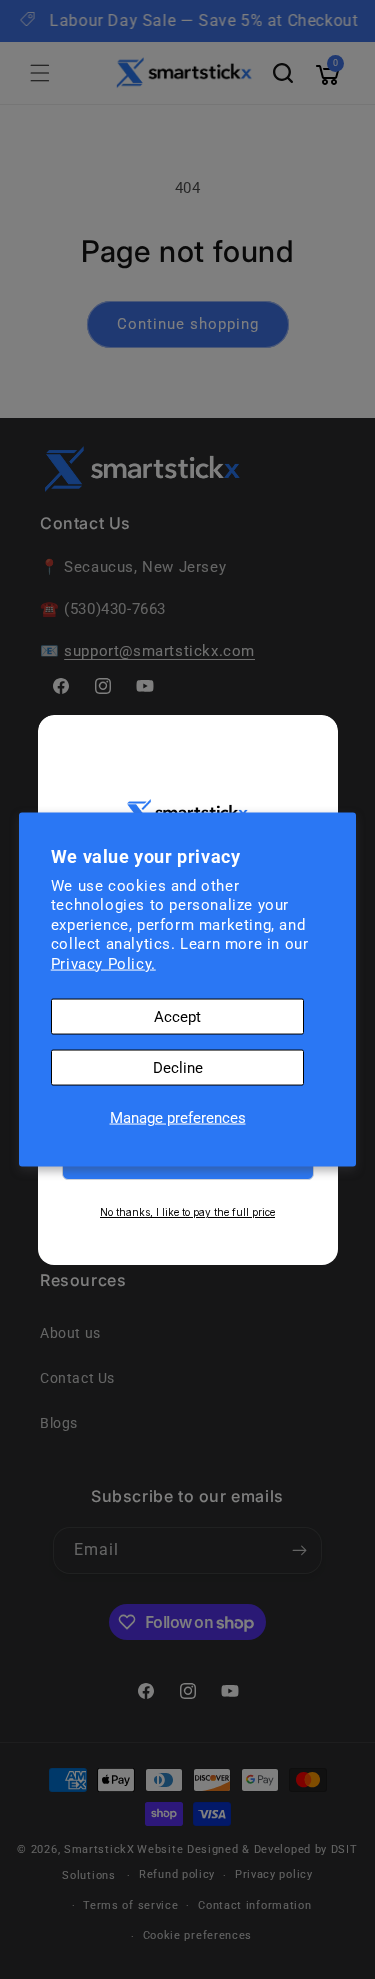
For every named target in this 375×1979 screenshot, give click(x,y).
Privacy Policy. (103, 963)
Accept (177, 1017)
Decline (178, 1068)
